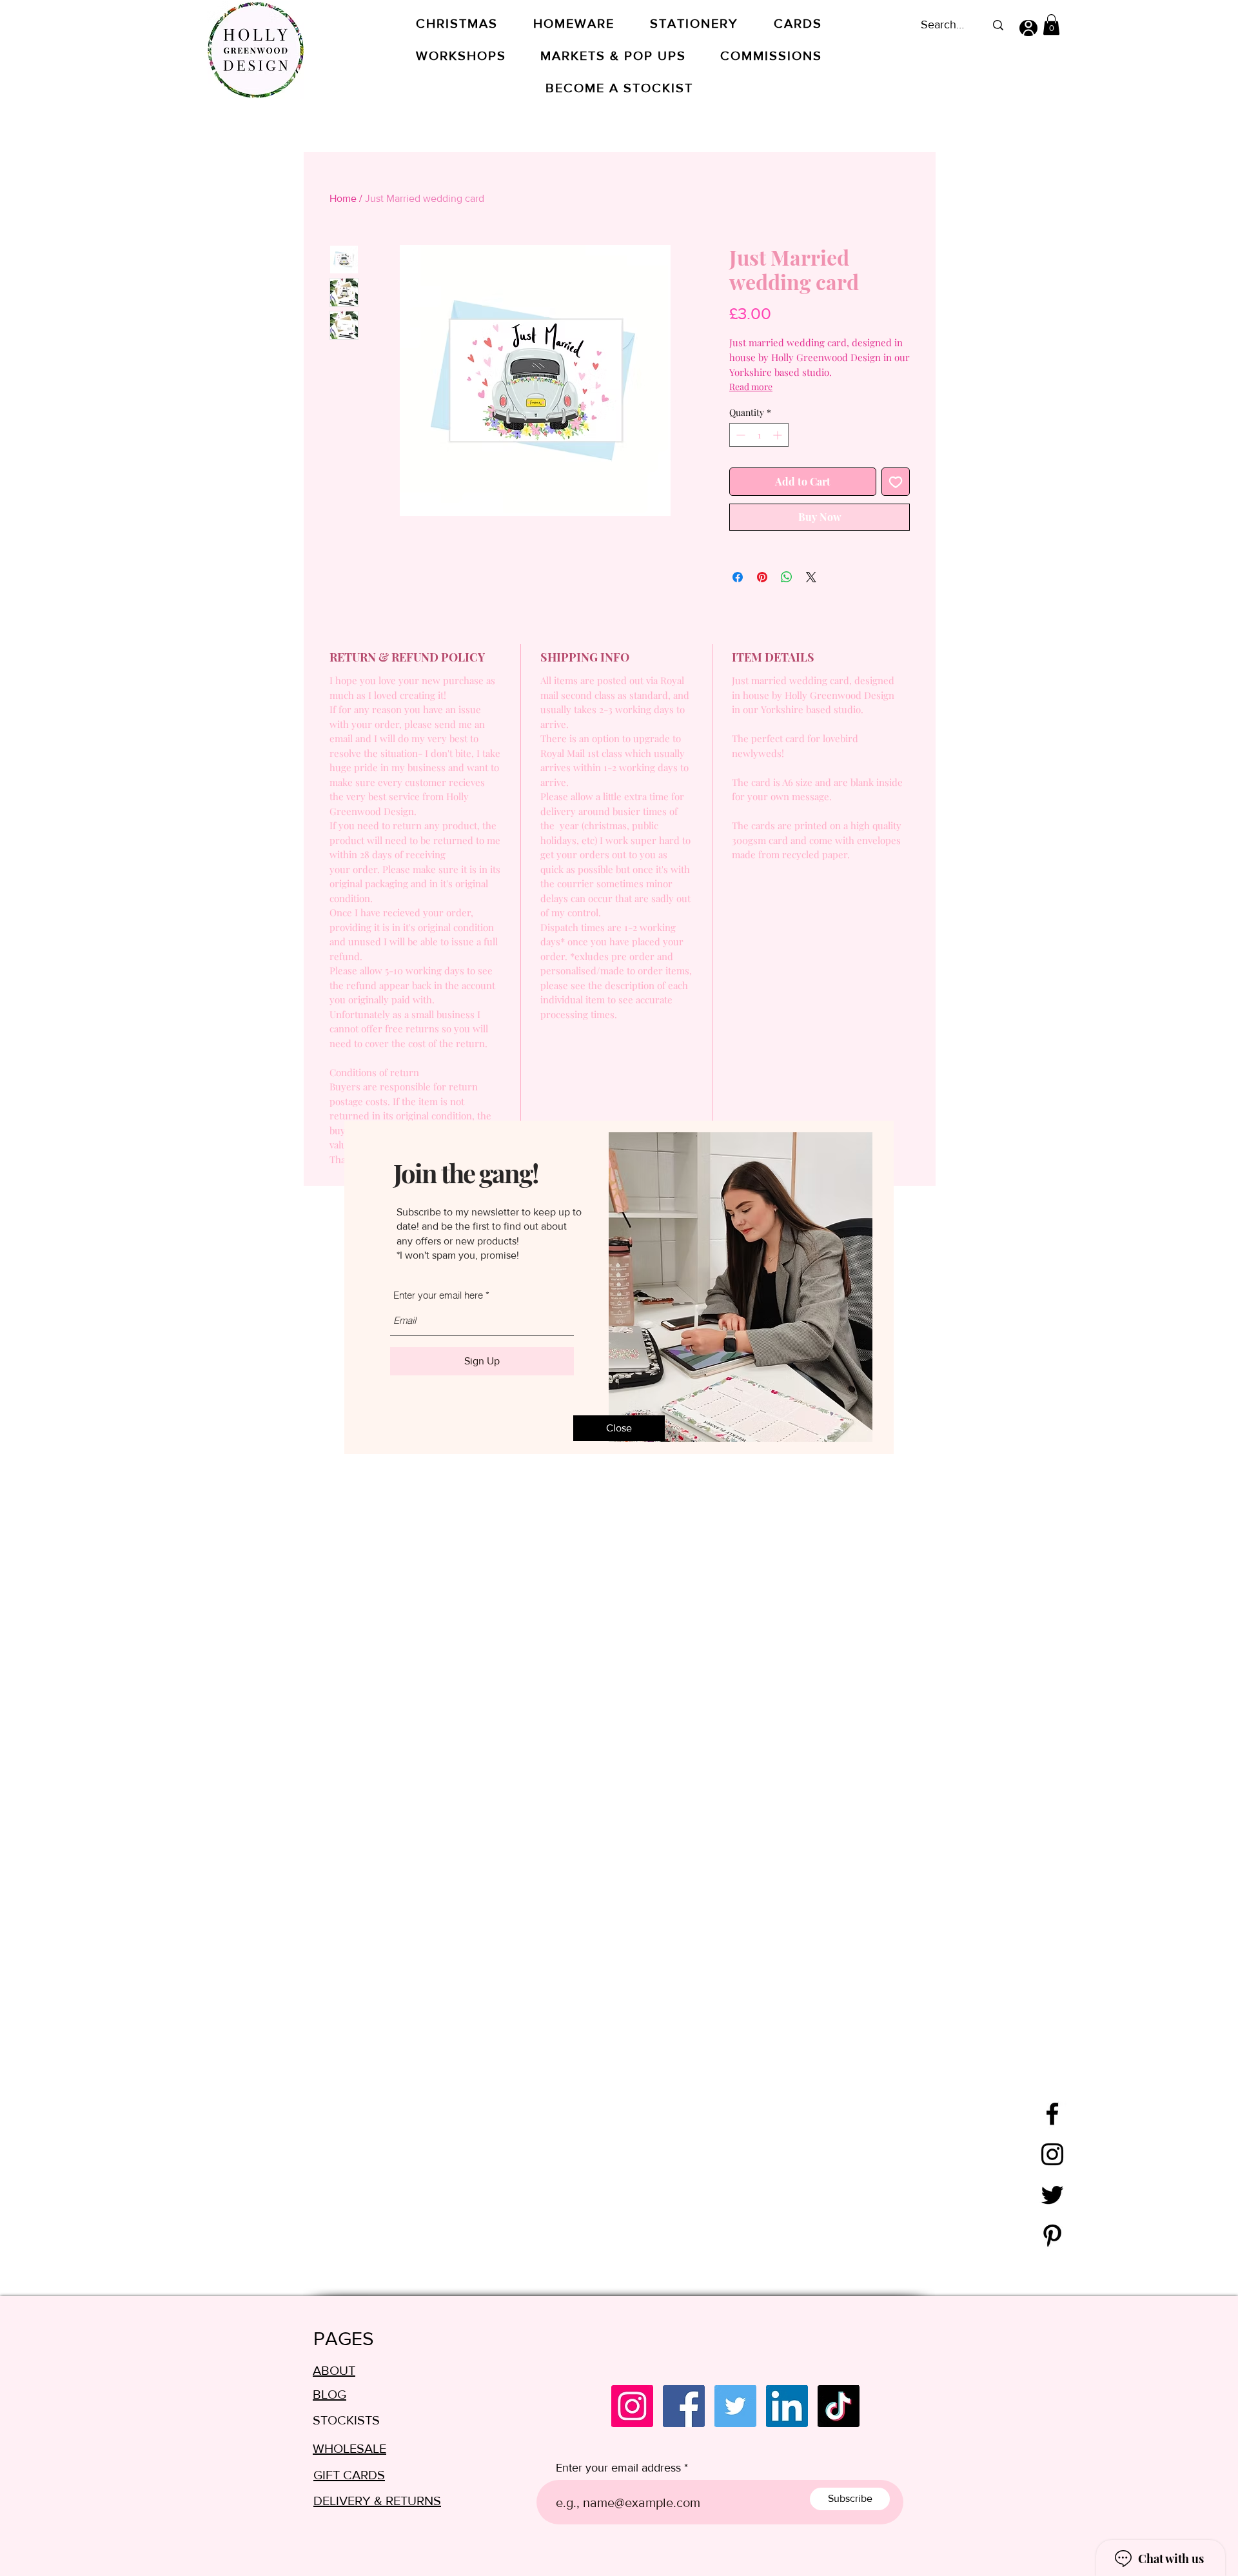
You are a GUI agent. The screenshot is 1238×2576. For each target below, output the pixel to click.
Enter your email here (438, 1295)
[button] (619, 1428)
